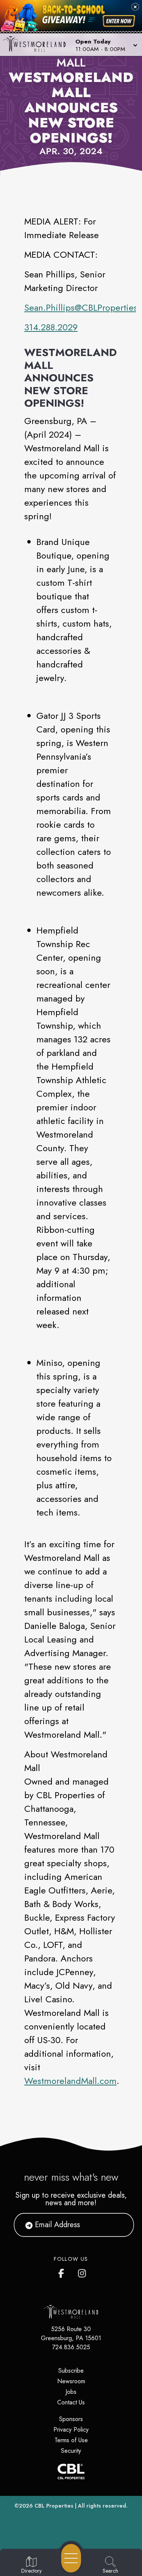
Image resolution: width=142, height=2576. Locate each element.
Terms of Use (71, 2440)
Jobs (71, 2392)
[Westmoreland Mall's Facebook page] (63, 2272)
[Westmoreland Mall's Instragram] (83, 2272)
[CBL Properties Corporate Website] (71, 2472)
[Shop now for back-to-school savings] (119, 21)
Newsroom (71, 2381)
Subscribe (71, 2371)
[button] (106, 45)
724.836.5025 (71, 2347)
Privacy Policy (71, 2430)
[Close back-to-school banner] (135, 7)
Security (71, 2451)
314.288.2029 (51, 327)
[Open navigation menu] (71, 2558)
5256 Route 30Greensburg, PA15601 (71, 2334)
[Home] (37, 45)
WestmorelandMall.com (70, 2081)
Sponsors (71, 2419)
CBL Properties (54, 2506)
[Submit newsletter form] (119, 2225)
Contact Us (71, 2402)
